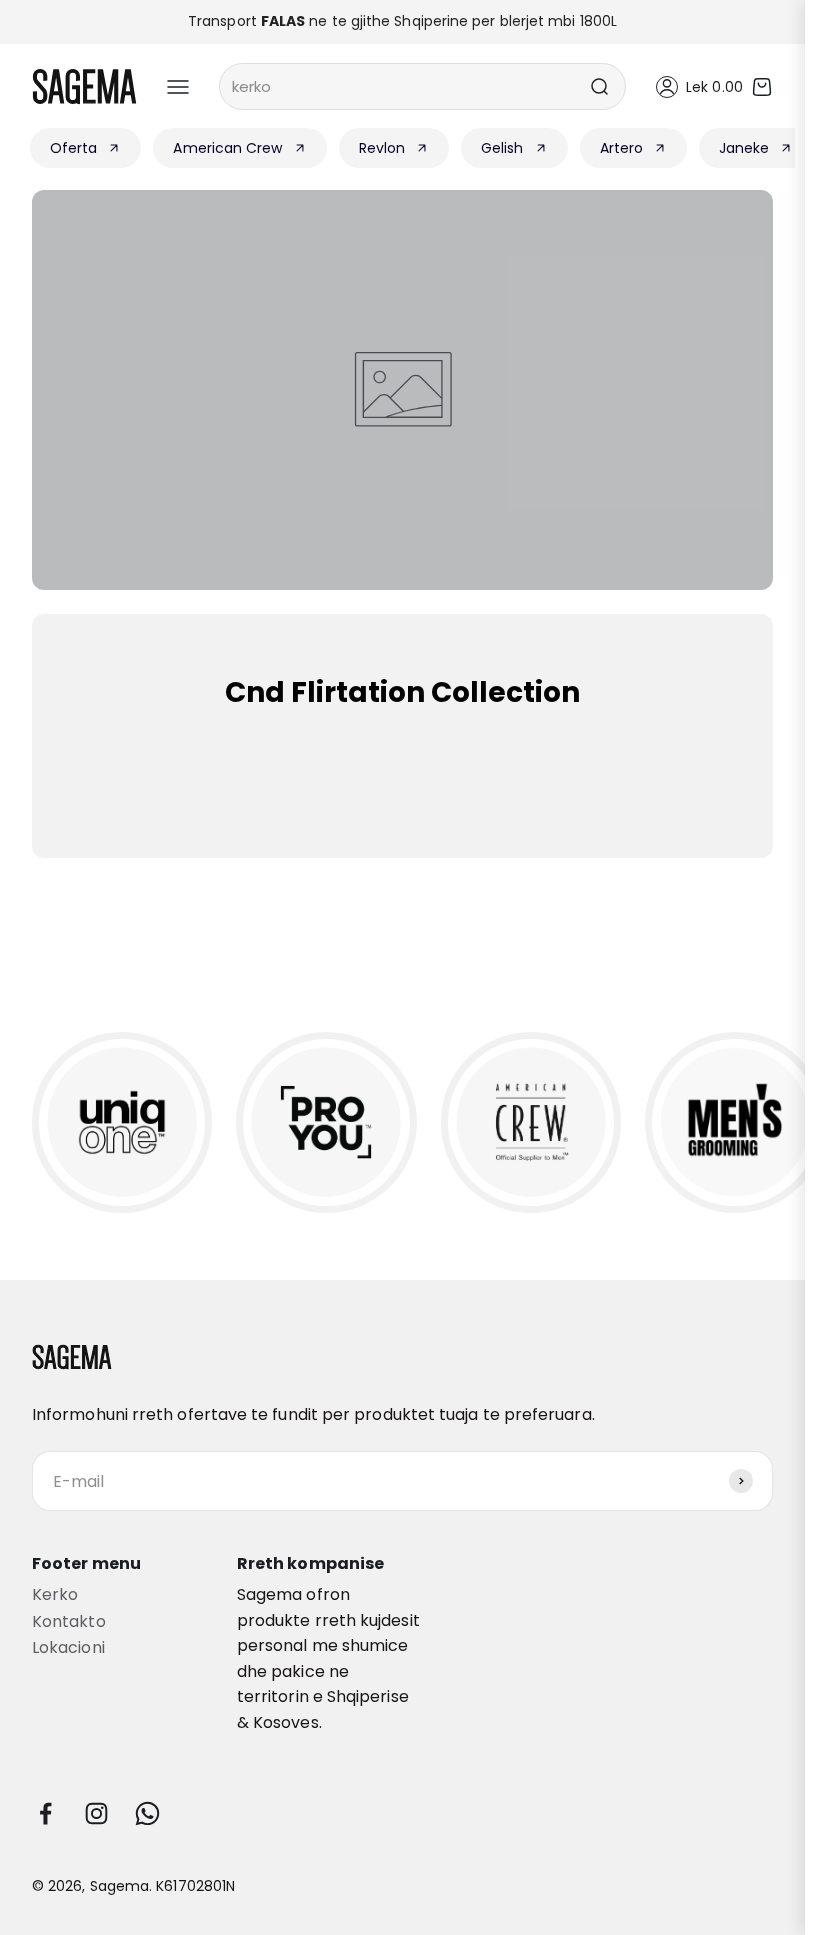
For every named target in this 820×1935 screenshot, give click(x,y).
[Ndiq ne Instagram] (96, 1813)
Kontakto (69, 1621)
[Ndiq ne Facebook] (45, 1813)
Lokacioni (68, 1647)
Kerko (55, 1594)
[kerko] (599, 86)
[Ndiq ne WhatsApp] (147, 1813)
